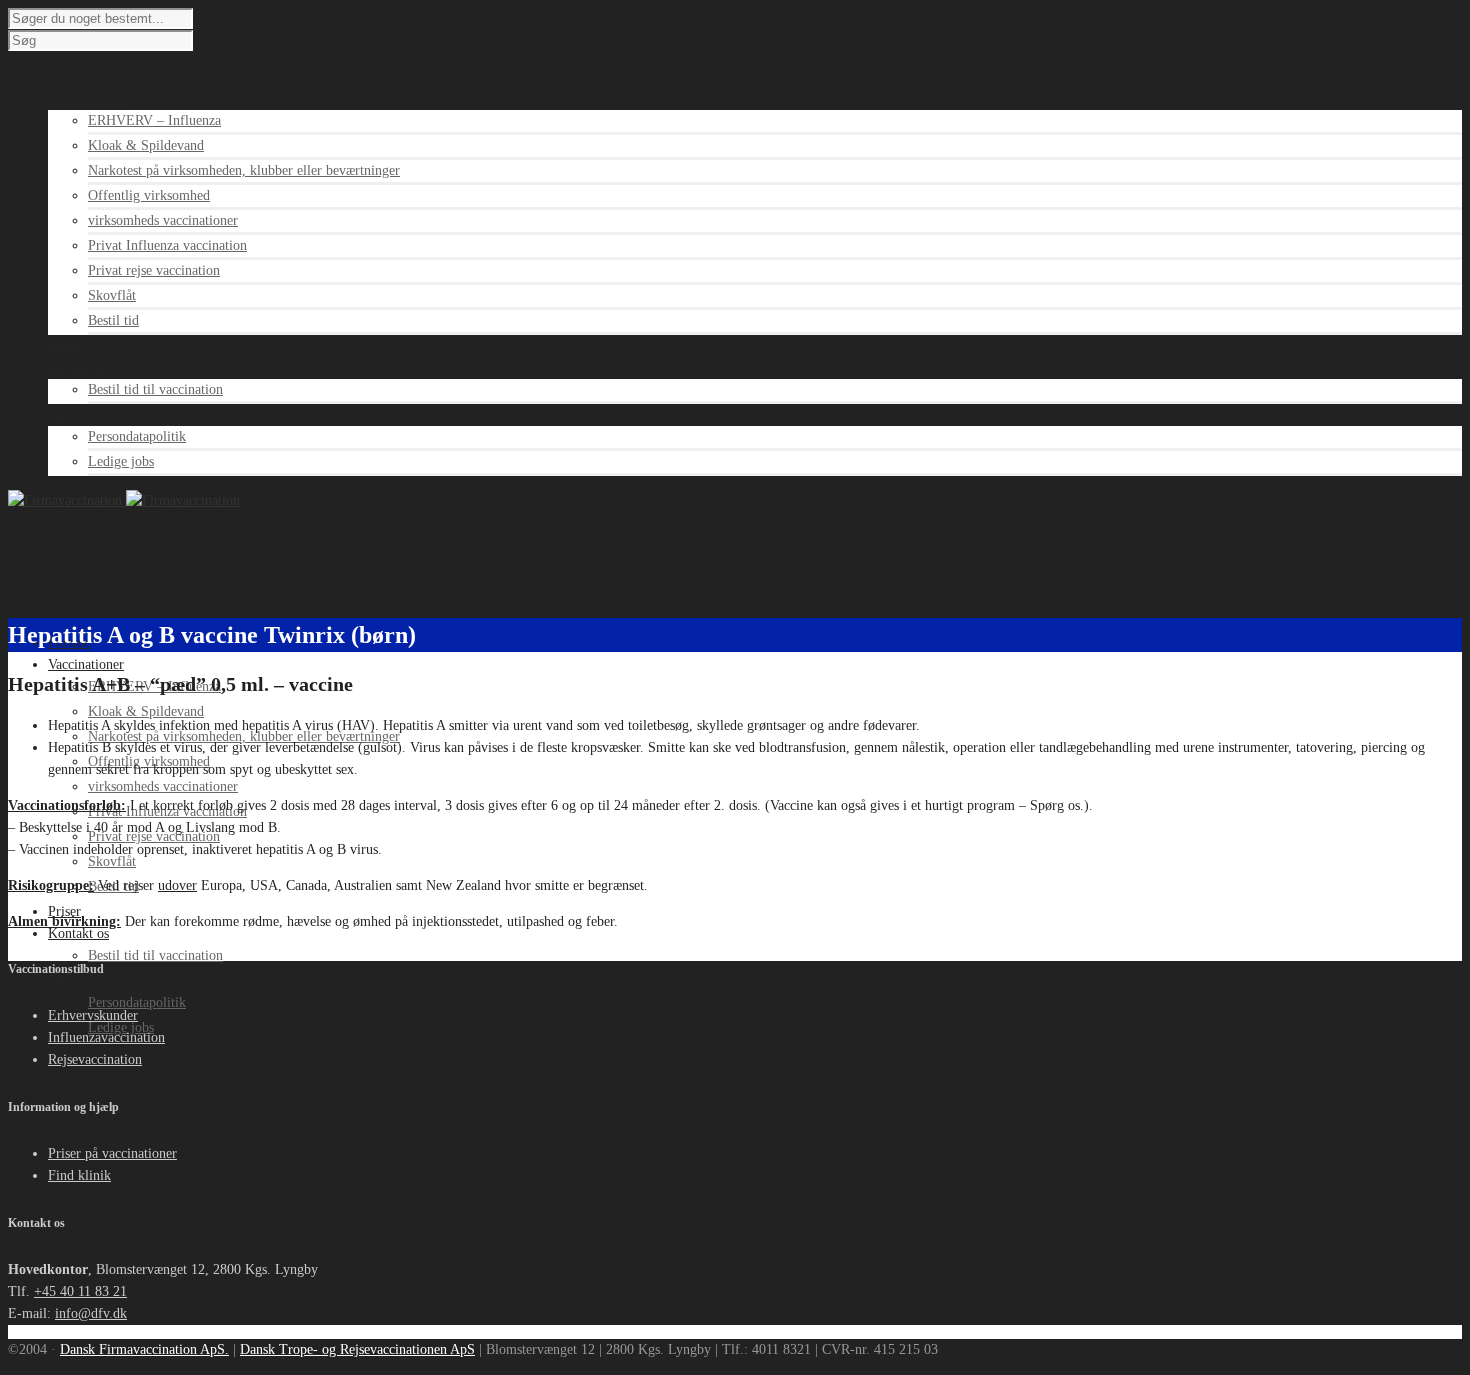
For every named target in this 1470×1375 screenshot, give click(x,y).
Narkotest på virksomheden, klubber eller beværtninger (244, 170)
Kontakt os (78, 933)
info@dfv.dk (91, 1313)
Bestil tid (113, 320)
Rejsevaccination (95, 1059)
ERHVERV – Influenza (154, 120)
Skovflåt (112, 295)
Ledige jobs (121, 461)
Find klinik (79, 1175)
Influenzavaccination (106, 1037)
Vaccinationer (86, 664)
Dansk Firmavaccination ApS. (144, 1349)
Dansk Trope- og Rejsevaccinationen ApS (357, 1349)
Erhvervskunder (93, 1015)
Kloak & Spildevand (146, 145)
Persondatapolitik (137, 436)
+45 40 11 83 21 (80, 1291)
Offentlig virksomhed (149, 195)
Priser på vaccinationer (112, 1153)
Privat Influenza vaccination (167, 245)
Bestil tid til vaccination (155, 389)
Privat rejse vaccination (154, 270)
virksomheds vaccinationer (163, 220)
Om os (66, 980)
